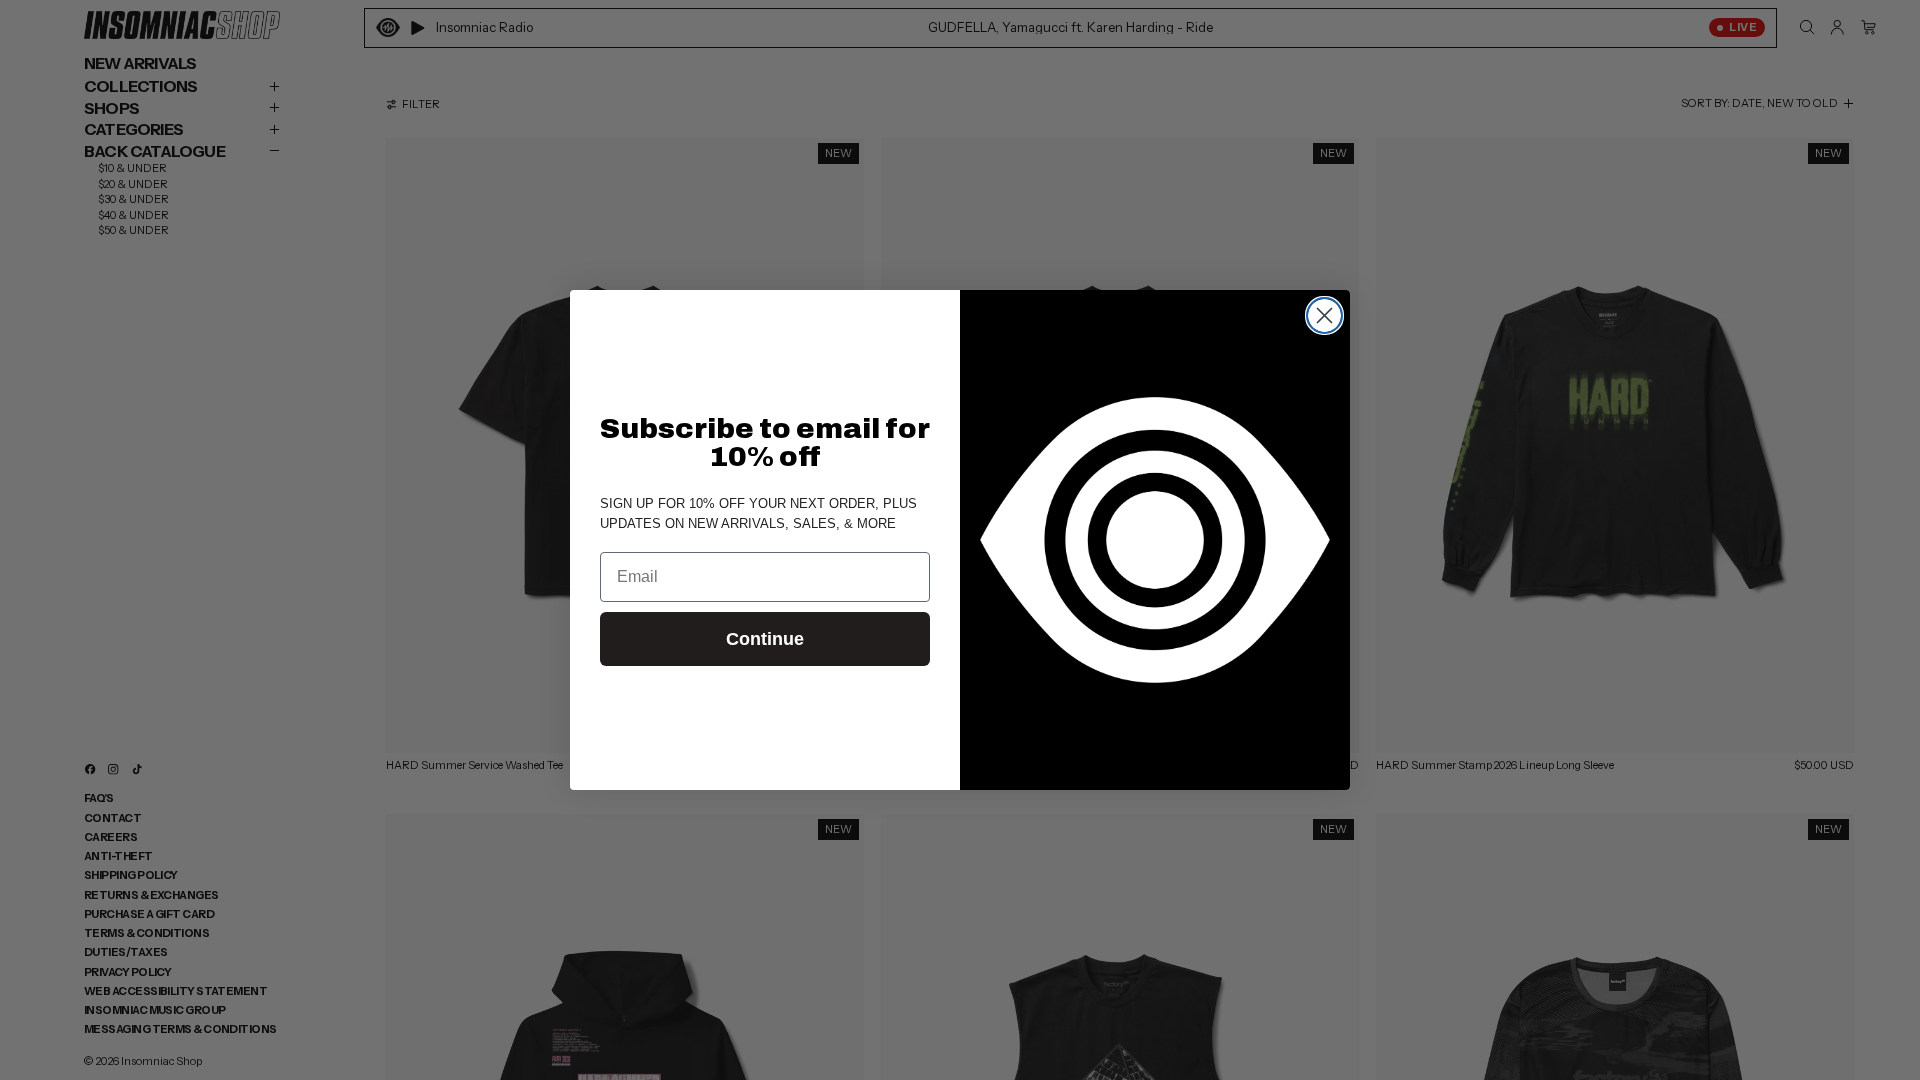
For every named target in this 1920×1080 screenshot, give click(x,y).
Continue (765, 639)
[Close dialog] (1324, 315)
